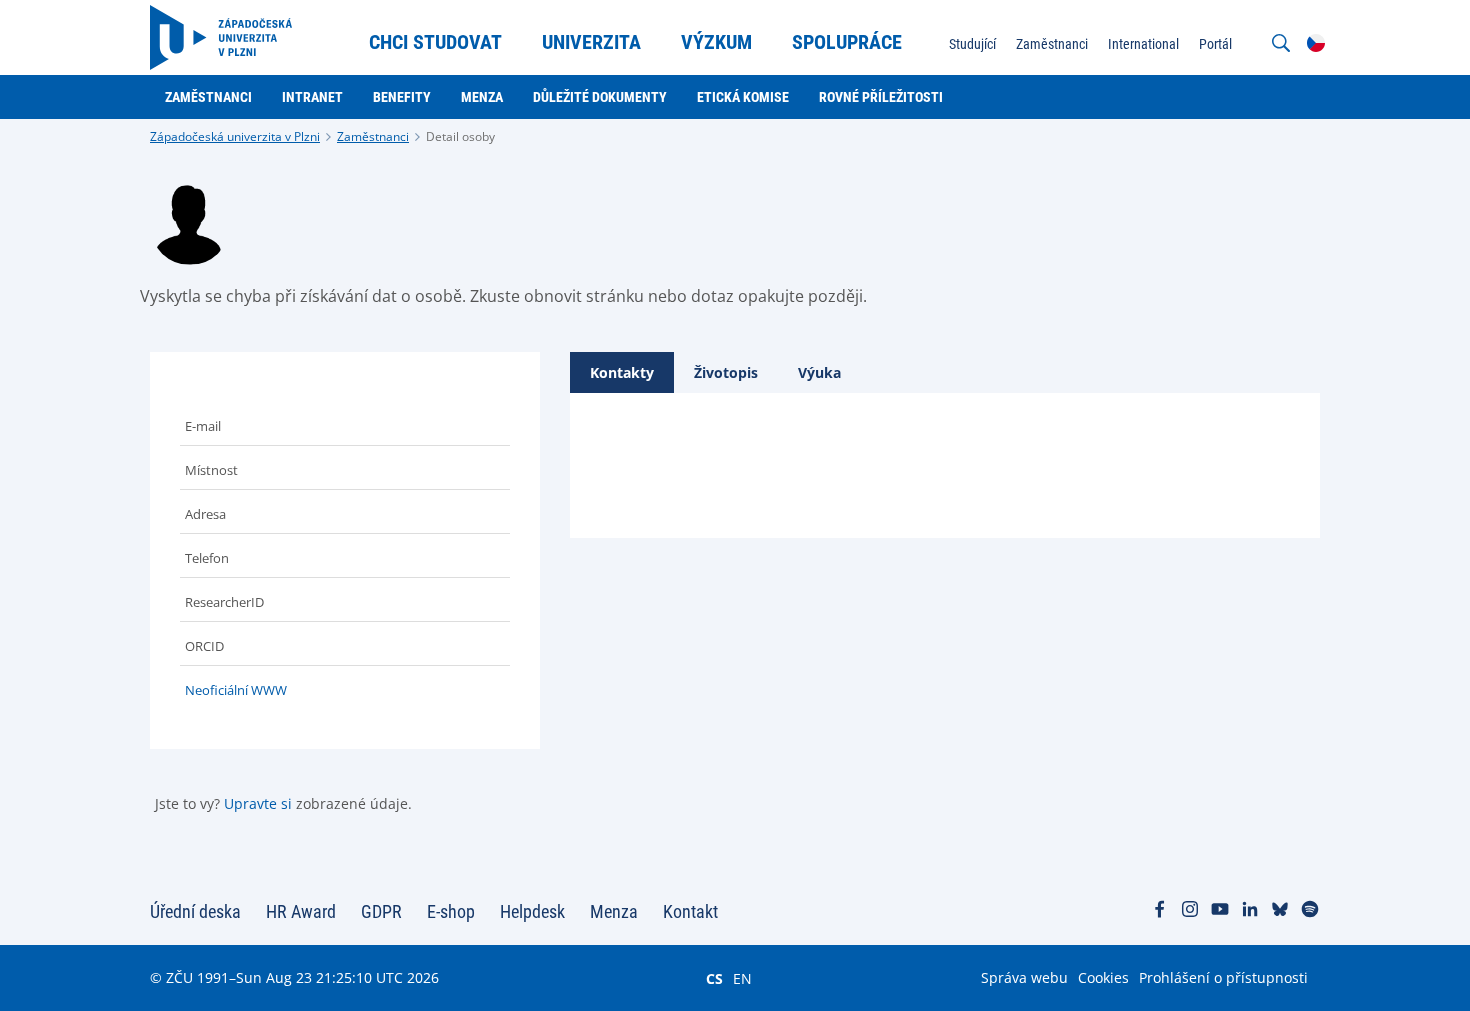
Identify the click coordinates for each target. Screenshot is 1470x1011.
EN (742, 978)
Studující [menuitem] (972, 44)
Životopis (726, 372)
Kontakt (690, 911)
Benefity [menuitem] (402, 97)
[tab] (622, 372)
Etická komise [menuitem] (743, 97)
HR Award (301, 911)
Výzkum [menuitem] (716, 42)
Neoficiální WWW (236, 690)
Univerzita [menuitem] (591, 42)
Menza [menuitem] (482, 97)
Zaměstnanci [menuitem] (1052, 44)
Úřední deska (195, 911)
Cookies (1103, 977)
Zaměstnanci (373, 136)
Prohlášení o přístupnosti (1223, 977)
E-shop (451, 911)
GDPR (381, 911)
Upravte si (258, 803)
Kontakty (622, 372)
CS (714, 978)
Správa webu (1024, 977)
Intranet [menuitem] (312, 97)
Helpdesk (532, 911)
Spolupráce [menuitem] (847, 42)
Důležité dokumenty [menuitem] (600, 97)
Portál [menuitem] (1215, 44)
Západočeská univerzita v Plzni (235, 136)
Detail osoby (460, 136)
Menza (614, 911)
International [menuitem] (1143, 44)
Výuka (819, 372)
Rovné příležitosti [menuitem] (881, 97)
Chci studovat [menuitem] (435, 42)
